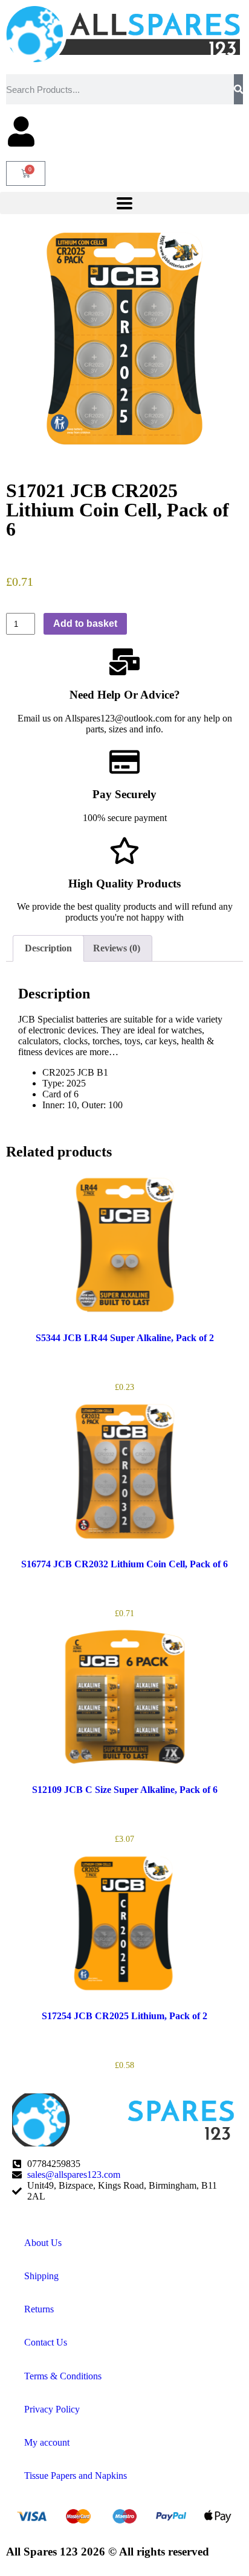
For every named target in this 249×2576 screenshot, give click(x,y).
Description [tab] (48, 948)
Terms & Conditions (63, 2376)
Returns (39, 2309)
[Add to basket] (18, 1296)
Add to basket (85, 623)
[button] (124, 203)
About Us (43, 2243)
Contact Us (46, 2342)
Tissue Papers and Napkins (76, 2476)
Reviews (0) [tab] (117, 948)
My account (47, 2442)
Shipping (41, 2276)
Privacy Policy (52, 2409)
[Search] (238, 89)
